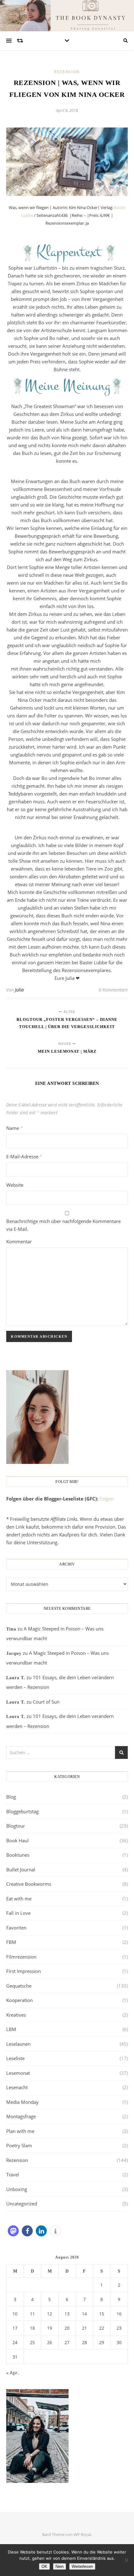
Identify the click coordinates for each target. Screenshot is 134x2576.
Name (14, 1128)
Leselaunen (18, 2044)
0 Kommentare (113, 990)
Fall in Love (18, 1913)
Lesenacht (17, 2087)
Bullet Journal (21, 1870)
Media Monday (22, 2102)
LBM (11, 2029)
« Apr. (12, 2373)
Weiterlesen (82, 2566)
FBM (11, 1942)
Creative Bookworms (29, 1884)
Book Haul (17, 1840)
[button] (13, 2231)
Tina (11, 1629)
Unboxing (17, 2189)
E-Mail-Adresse (24, 1156)
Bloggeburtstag (22, 1811)
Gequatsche (19, 1986)
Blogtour (16, 1826)
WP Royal (82, 2534)
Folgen (107, 1499)
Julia (19, 990)
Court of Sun (46, 1702)
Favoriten (16, 1928)
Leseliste (15, 2058)
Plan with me (20, 2131)
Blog (11, 1797)
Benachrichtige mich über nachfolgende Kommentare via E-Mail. (63, 1225)
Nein (60, 2566)
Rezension (67, 72)
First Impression (24, 1971)
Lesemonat (18, 2073)
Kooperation (19, 2000)
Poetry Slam (19, 2145)
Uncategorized (22, 2204)
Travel (13, 2174)
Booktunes (18, 1855)
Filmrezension (21, 1957)
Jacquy (14, 1653)
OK (44, 2566)
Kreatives (16, 2015)
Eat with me (19, 1899)
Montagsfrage (21, 2116)
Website (15, 1185)
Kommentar (19, 1241)
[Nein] (126, 2560)
